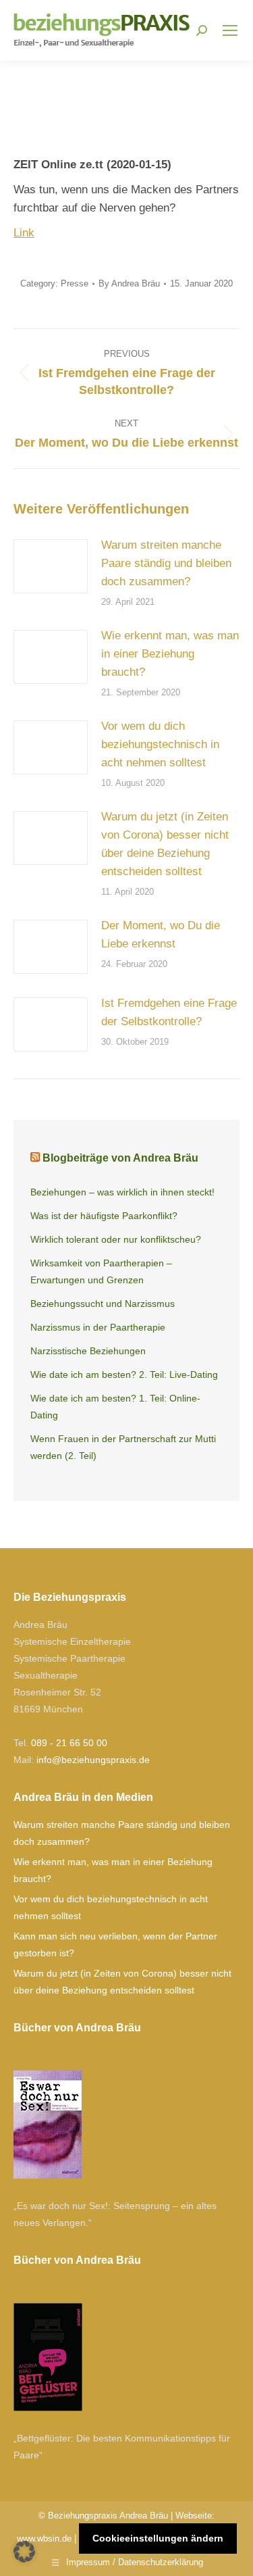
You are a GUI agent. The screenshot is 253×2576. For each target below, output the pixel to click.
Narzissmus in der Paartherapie (98, 1327)
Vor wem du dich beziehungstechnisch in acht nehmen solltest (160, 744)
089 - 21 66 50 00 (69, 1743)
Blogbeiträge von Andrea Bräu (120, 1158)
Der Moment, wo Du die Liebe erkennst (161, 935)
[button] (24, 2552)
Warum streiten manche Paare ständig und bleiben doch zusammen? (166, 563)
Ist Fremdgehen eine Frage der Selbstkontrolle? (169, 1012)
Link (24, 233)
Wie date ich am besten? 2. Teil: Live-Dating (124, 1374)
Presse (75, 283)
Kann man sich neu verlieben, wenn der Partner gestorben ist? (115, 1945)
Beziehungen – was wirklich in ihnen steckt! (122, 1192)
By (129, 283)
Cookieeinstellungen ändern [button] (158, 2538)
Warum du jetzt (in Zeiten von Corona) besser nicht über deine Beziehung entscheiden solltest (165, 844)
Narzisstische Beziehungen (88, 1351)
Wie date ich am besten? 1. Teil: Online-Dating (115, 1407)
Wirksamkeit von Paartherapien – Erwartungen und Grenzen (101, 1271)
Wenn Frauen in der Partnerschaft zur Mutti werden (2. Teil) (123, 1447)
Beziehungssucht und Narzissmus (103, 1304)
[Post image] (51, 566)
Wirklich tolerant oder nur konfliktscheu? (116, 1239)
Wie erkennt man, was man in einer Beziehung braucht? (170, 654)
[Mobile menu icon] (230, 30)
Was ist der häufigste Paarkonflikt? (104, 1216)
